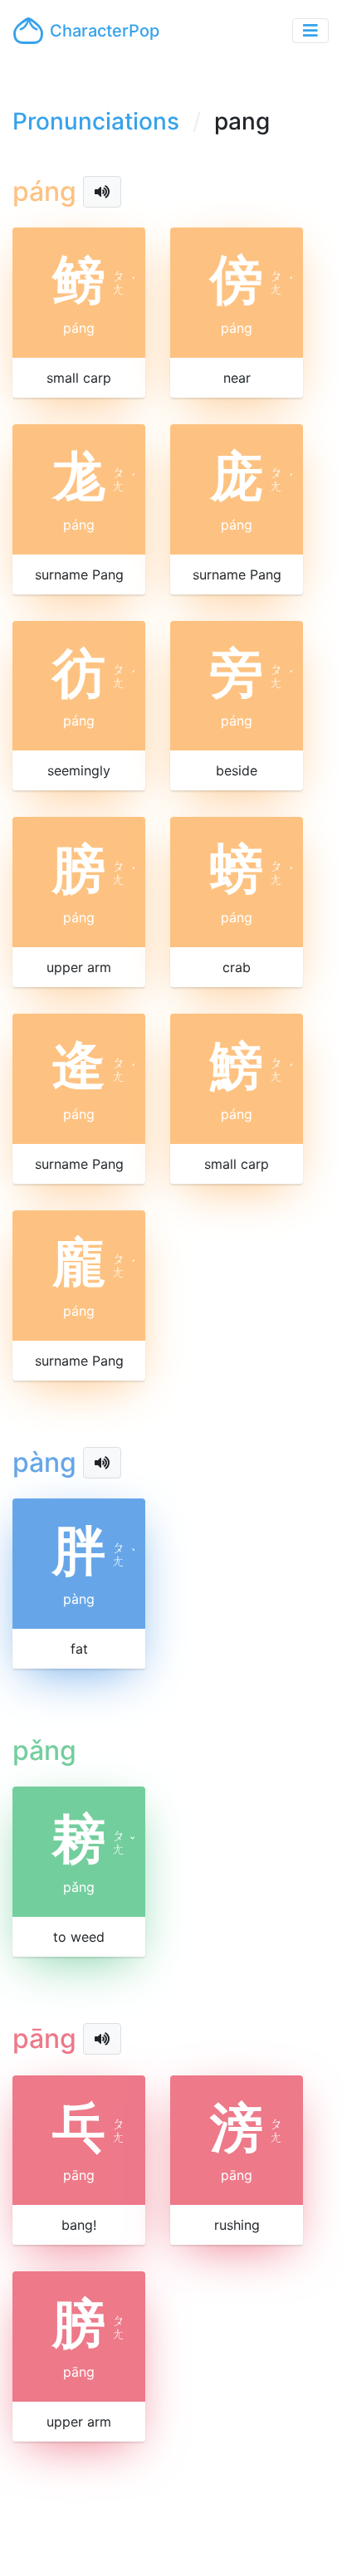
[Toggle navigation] (310, 31)
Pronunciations (96, 121)
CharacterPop (105, 31)
